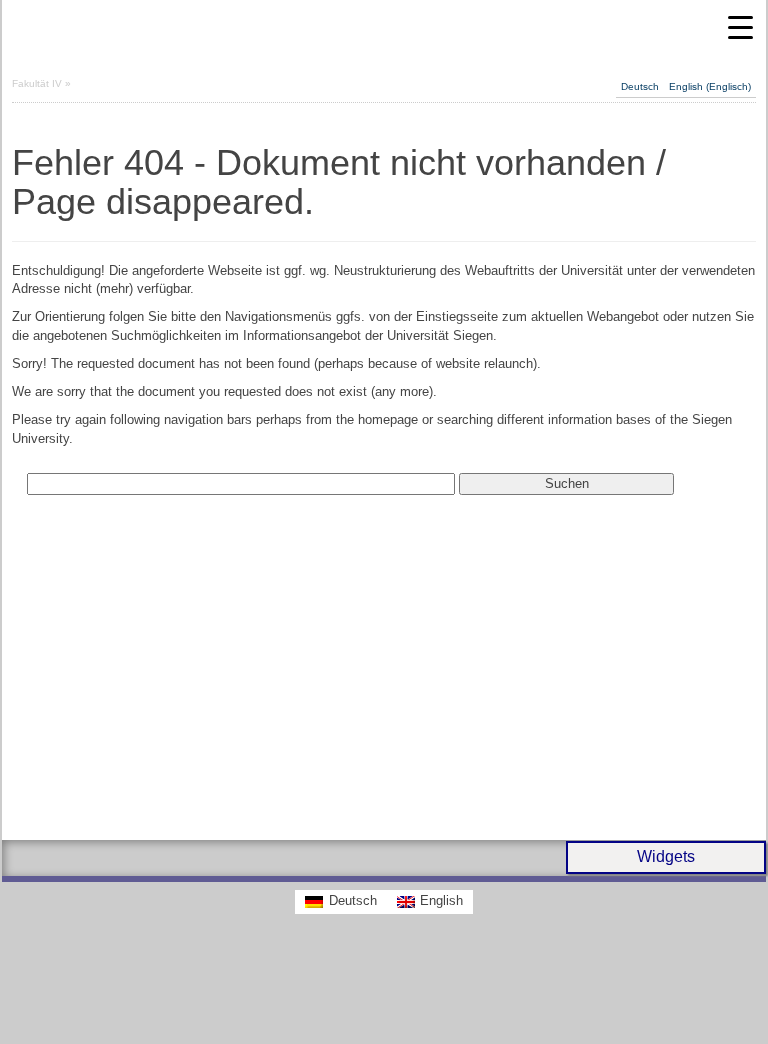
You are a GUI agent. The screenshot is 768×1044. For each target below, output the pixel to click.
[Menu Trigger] (740, 27)
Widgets (666, 856)
